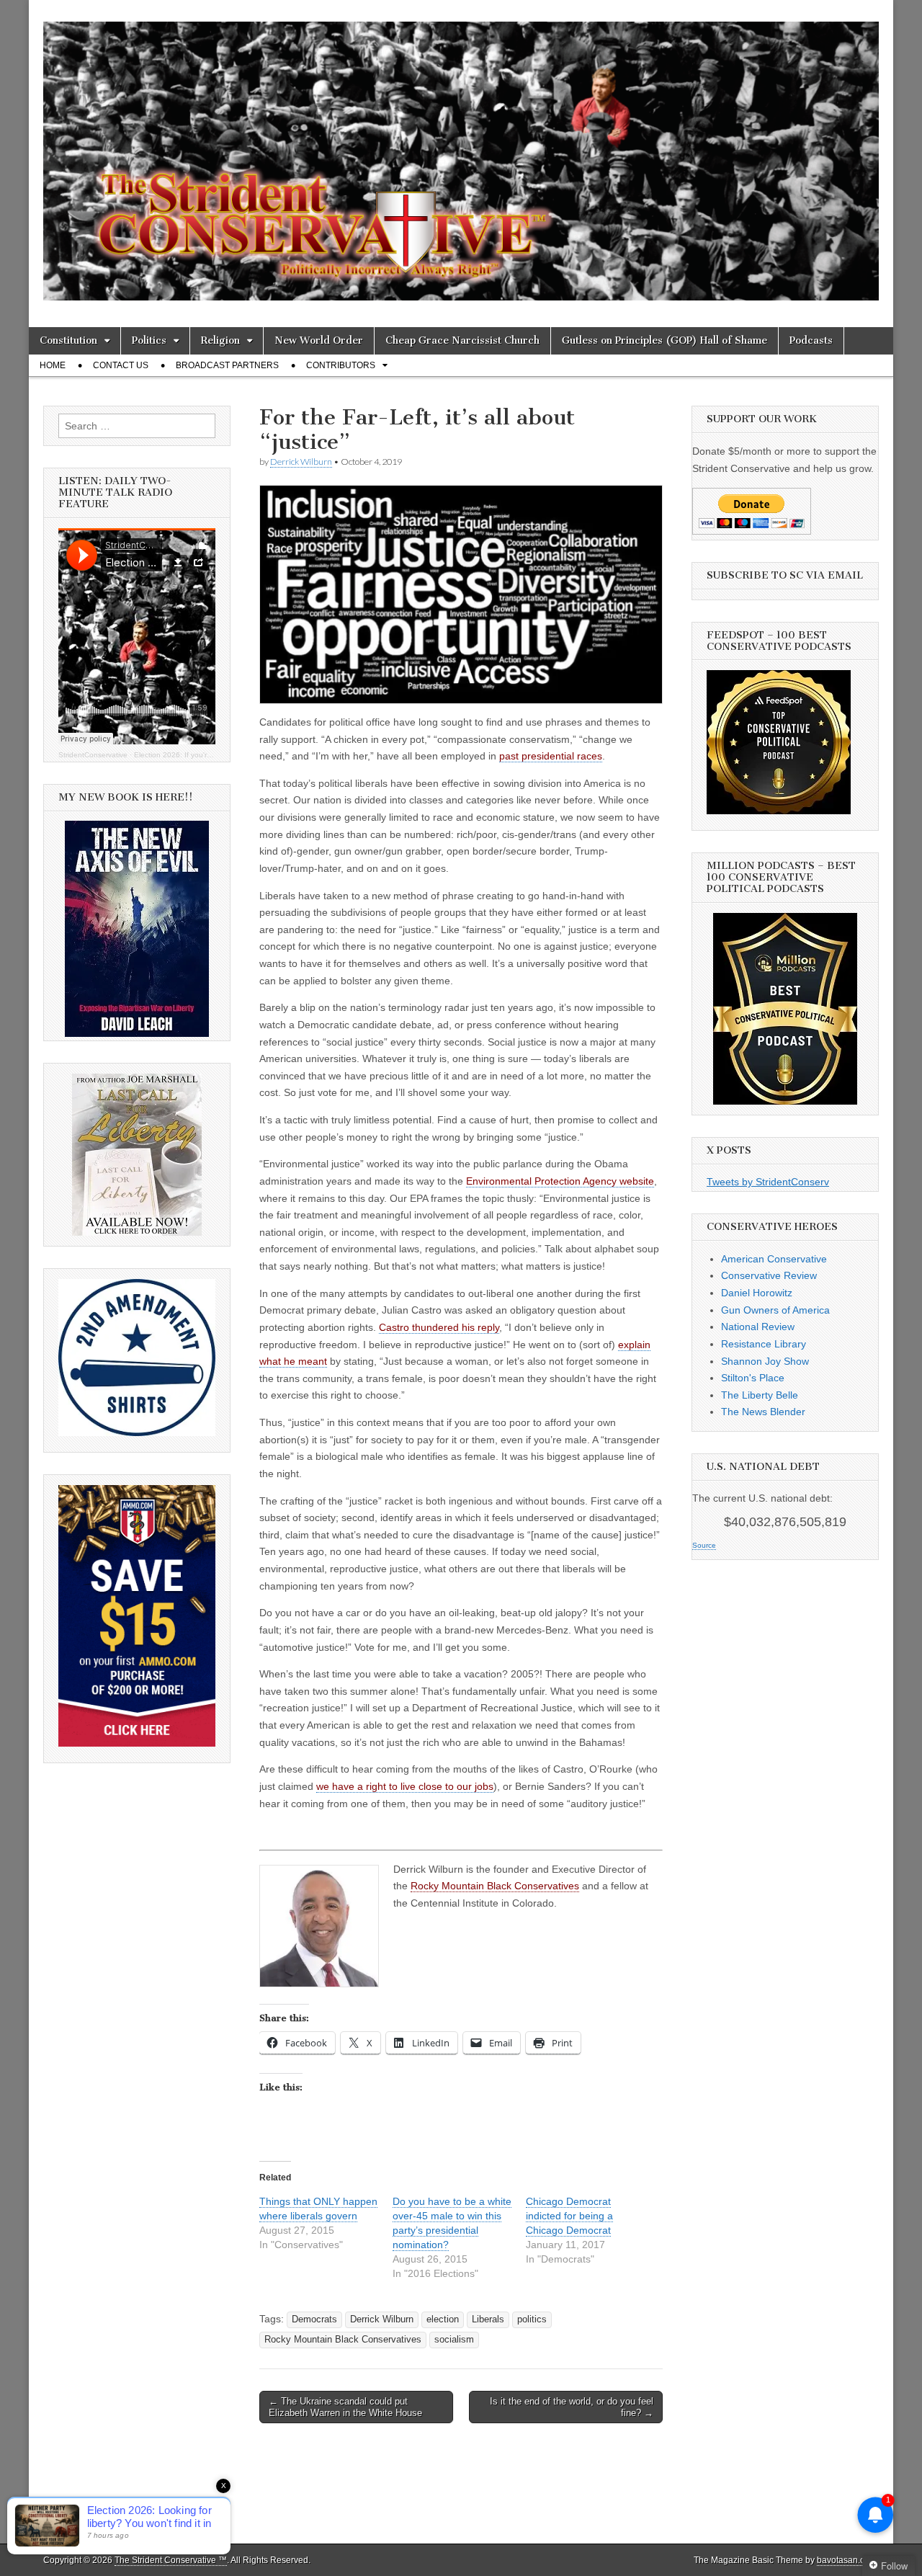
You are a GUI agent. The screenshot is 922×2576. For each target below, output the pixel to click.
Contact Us (121, 365)
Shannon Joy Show (765, 1361)
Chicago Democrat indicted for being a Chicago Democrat (569, 2216)
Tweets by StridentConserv (768, 1182)
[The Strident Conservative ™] (461, 153)
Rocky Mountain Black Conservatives (495, 1886)
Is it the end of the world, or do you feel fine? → (572, 2407)
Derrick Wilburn (301, 462)
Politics (149, 340)
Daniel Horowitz (757, 1293)
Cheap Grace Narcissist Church (462, 340)
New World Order (319, 340)
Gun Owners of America (775, 1310)
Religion (220, 340)
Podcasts (811, 340)
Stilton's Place (753, 1378)
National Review (758, 1327)
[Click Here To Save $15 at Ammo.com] (137, 1743)
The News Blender (763, 1412)
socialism (454, 2340)
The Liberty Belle (760, 1395)
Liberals (488, 2319)
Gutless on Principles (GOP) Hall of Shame (664, 340)
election (443, 2319)
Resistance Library (764, 1344)
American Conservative (774, 1259)
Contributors (341, 365)
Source (704, 1545)
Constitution (68, 340)
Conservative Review (769, 1275)
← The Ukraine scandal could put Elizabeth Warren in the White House (345, 2407)
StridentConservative (93, 755)
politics (532, 2319)
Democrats (314, 2319)
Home (53, 365)
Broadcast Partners (227, 365)
